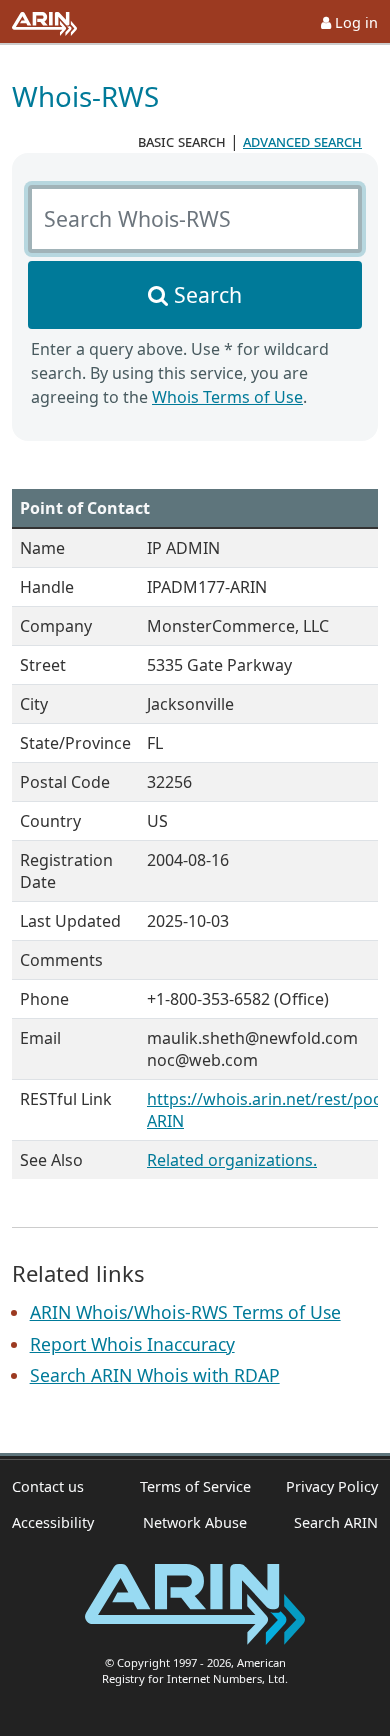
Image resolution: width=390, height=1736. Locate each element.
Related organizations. (232, 1160)
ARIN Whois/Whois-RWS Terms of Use (185, 1312)
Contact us (48, 1486)
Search (208, 294)
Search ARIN (336, 1522)
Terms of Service (195, 1486)
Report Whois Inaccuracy (132, 1344)
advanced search (302, 141)
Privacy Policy (332, 1486)
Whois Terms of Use (227, 397)
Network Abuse (195, 1522)
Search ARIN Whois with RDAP (155, 1375)
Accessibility (53, 1522)
